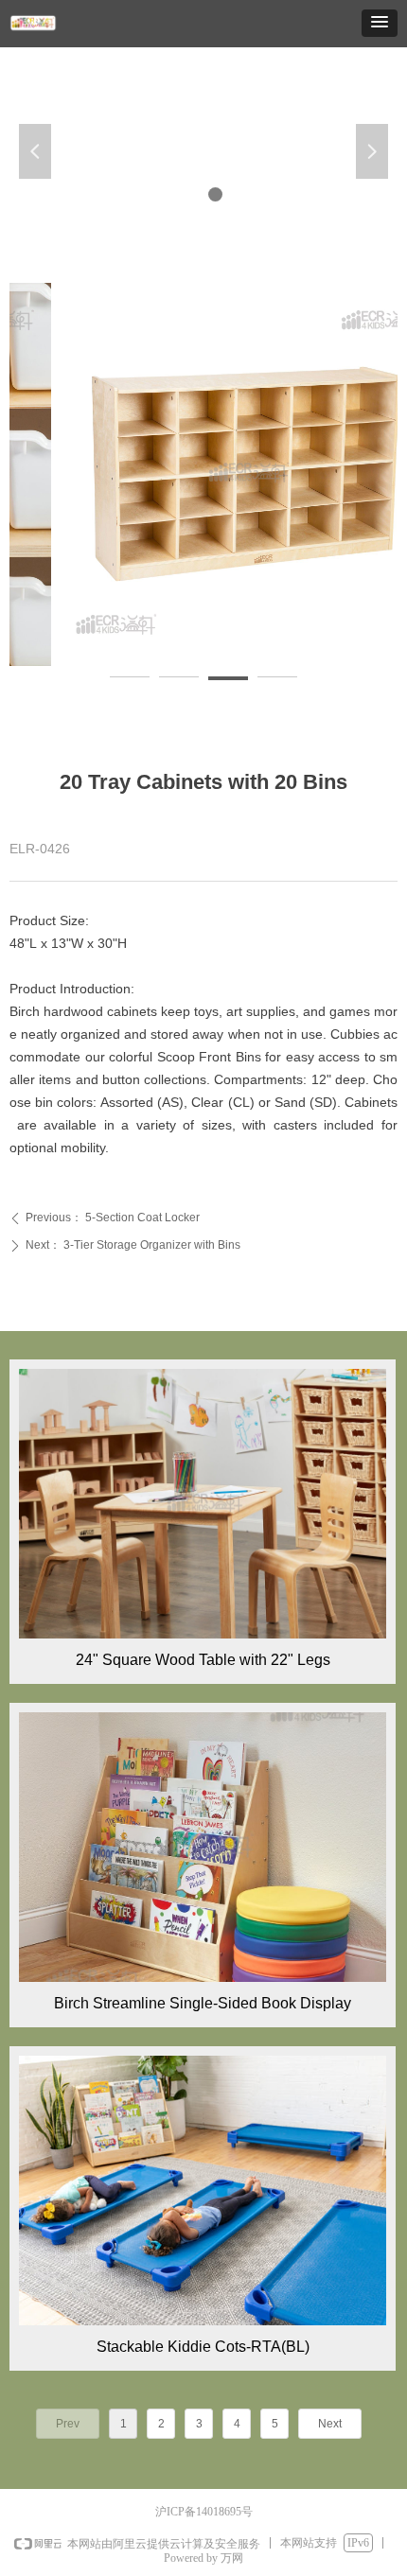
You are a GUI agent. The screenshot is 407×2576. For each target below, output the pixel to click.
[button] (380, 23)
